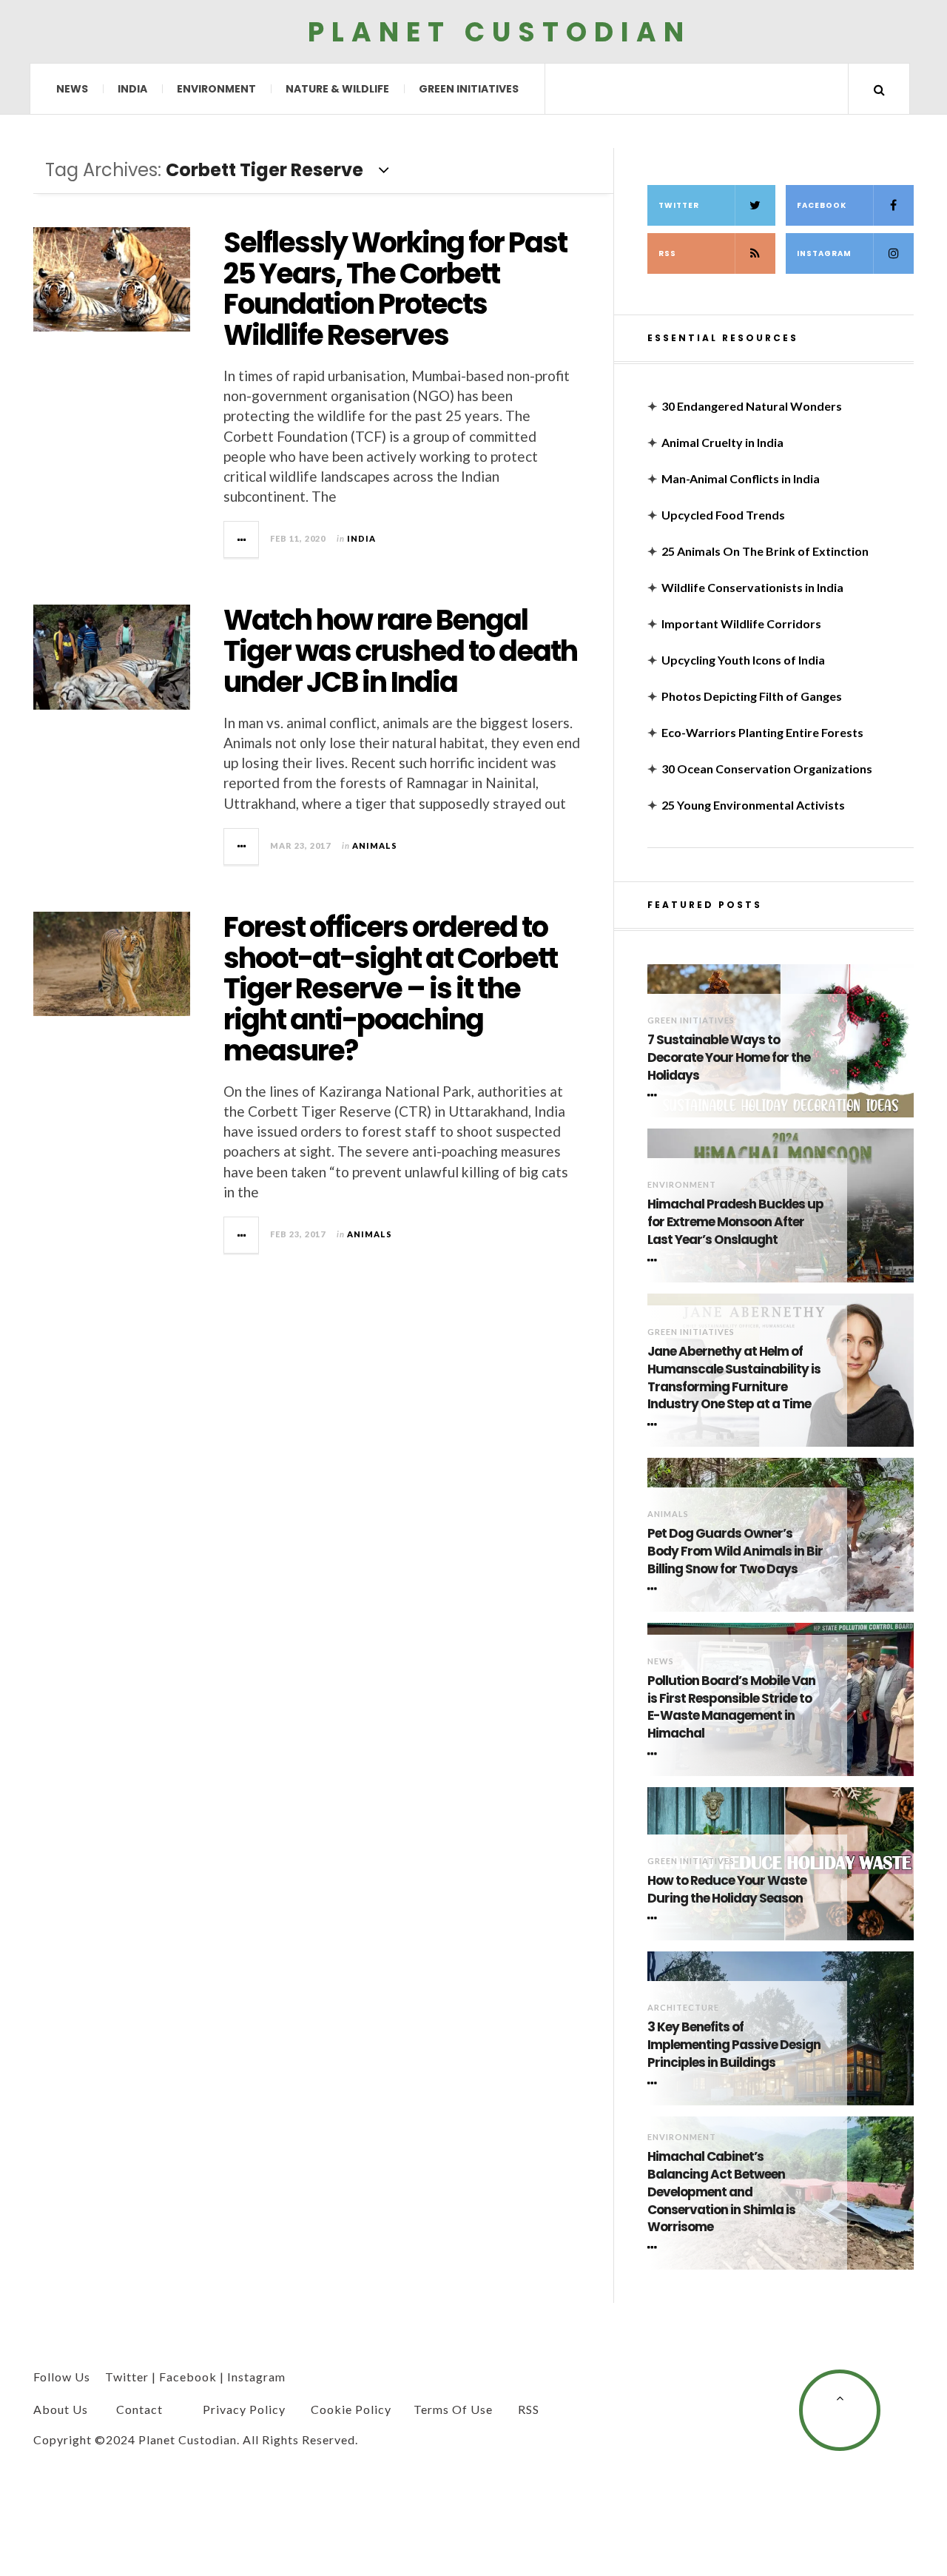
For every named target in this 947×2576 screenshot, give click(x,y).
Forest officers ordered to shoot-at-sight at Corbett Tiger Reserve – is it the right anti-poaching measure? (390, 989)
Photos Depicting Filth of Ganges (752, 696)
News (72, 89)
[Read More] (655, 1095)
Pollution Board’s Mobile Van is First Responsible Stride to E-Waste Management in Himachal (731, 1707)
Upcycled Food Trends (723, 515)
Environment (216, 89)
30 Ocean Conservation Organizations (767, 769)
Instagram (824, 253)
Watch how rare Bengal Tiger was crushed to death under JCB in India (400, 651)
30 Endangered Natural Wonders (752, 406)
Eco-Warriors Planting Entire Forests (762, 732)
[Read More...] (242, 539)
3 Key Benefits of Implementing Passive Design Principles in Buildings (734, 2045)
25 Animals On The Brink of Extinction (765, 551)
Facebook (822, 205)
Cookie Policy (351, 2409)
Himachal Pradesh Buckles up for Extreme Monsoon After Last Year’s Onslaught (735, 1222)
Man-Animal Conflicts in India (741, 478)
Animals (375, 845)
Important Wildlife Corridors (741, 623)
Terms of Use (453, 2409)
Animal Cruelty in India (722, 442)
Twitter (679, 205)
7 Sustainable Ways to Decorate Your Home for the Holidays (729, 1058)
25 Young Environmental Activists (753, 805)
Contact (139, 2409)
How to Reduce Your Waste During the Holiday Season (727, 1890)
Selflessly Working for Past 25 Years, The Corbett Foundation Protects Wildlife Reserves (395, 289)
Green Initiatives (469, 89)
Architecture (683, 2007)
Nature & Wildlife (337, 89)
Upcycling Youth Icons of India (743, 660)
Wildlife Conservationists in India (752, 587)
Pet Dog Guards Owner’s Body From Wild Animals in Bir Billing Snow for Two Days (735, 1551)
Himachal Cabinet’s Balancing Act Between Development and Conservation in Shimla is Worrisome (721, 2192)
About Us (61, 2409)
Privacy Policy (244, 2409)
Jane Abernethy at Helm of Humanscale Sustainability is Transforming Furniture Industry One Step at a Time (734, 1378)
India (132, 89)
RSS (667, 253)
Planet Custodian (499, 31)
